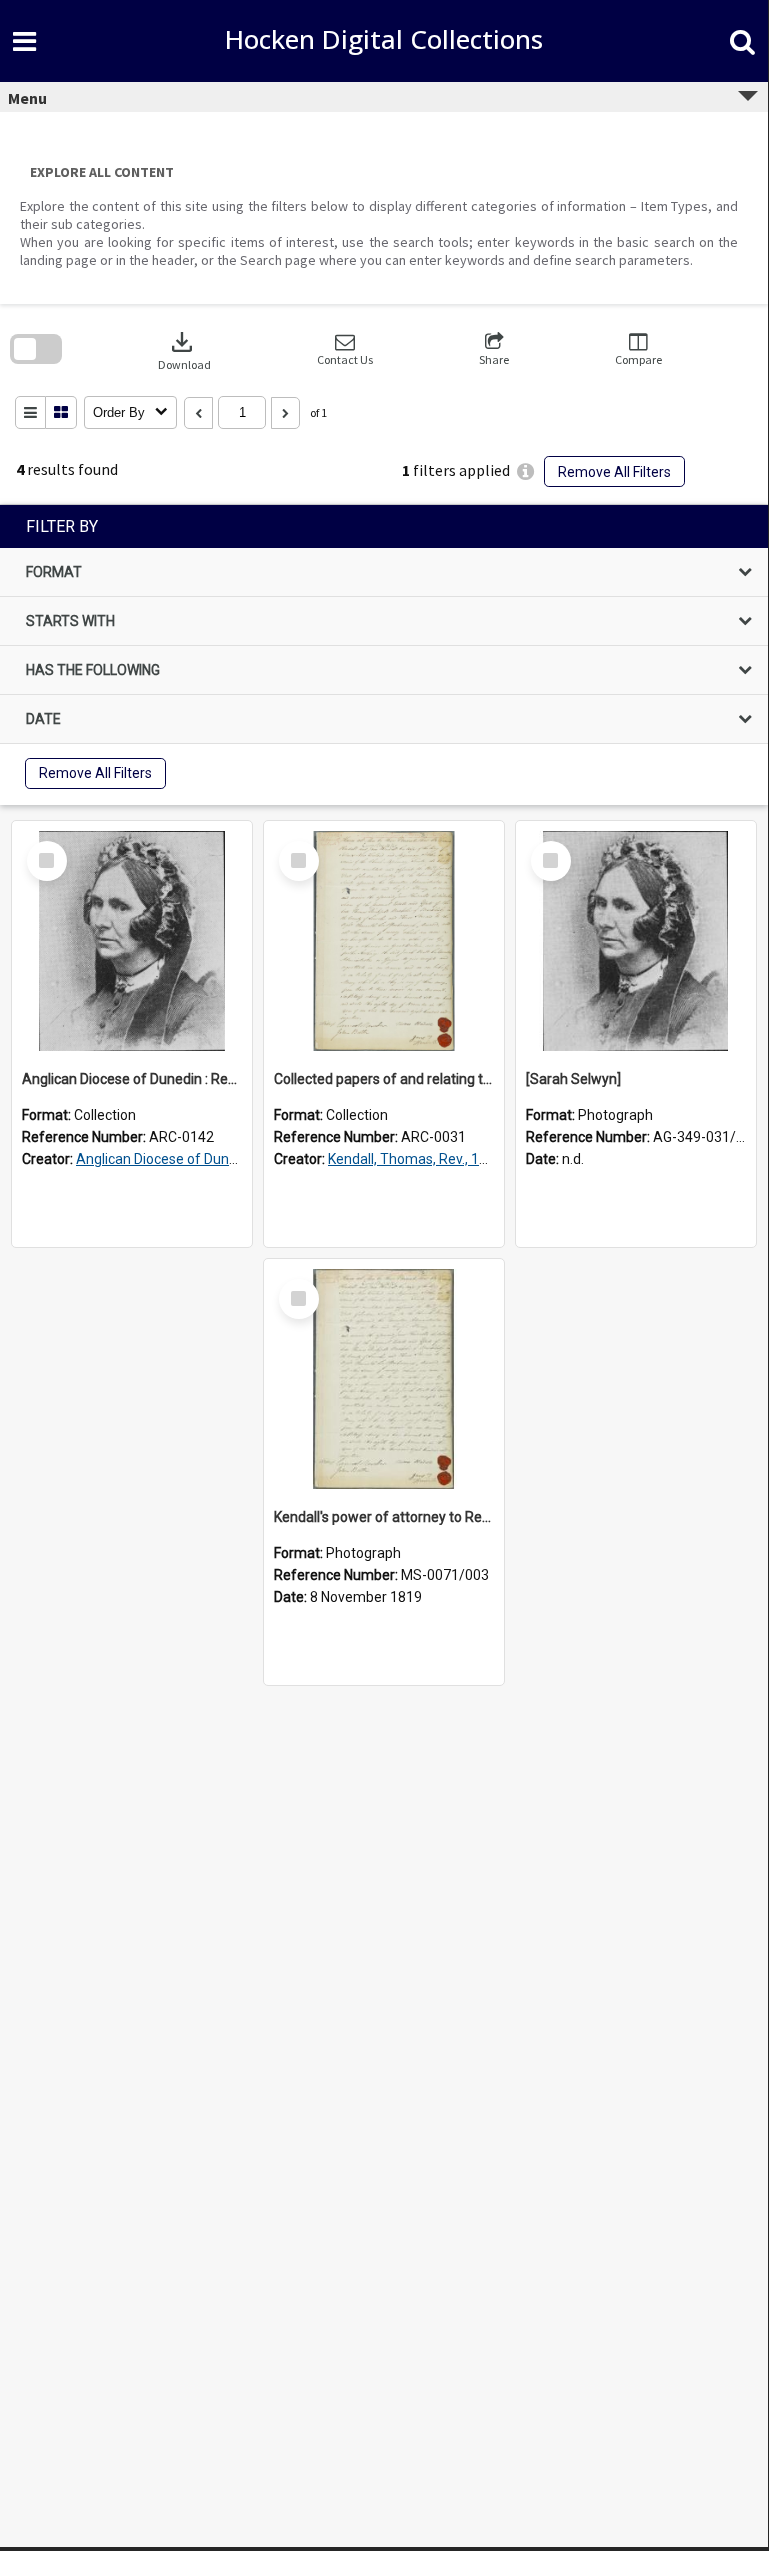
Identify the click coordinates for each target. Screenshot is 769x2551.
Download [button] (184, 349)
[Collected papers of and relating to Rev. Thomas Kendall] (384, 941)
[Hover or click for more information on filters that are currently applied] (525, 471)
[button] (345, 349)
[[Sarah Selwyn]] (636, 941)
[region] (384, 655)
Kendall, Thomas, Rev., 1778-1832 (434, 1159)
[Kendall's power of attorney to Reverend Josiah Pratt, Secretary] (384, 1379)
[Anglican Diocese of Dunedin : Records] (132, 941)
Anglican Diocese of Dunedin (166, 1159)
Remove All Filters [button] (614, 472)
